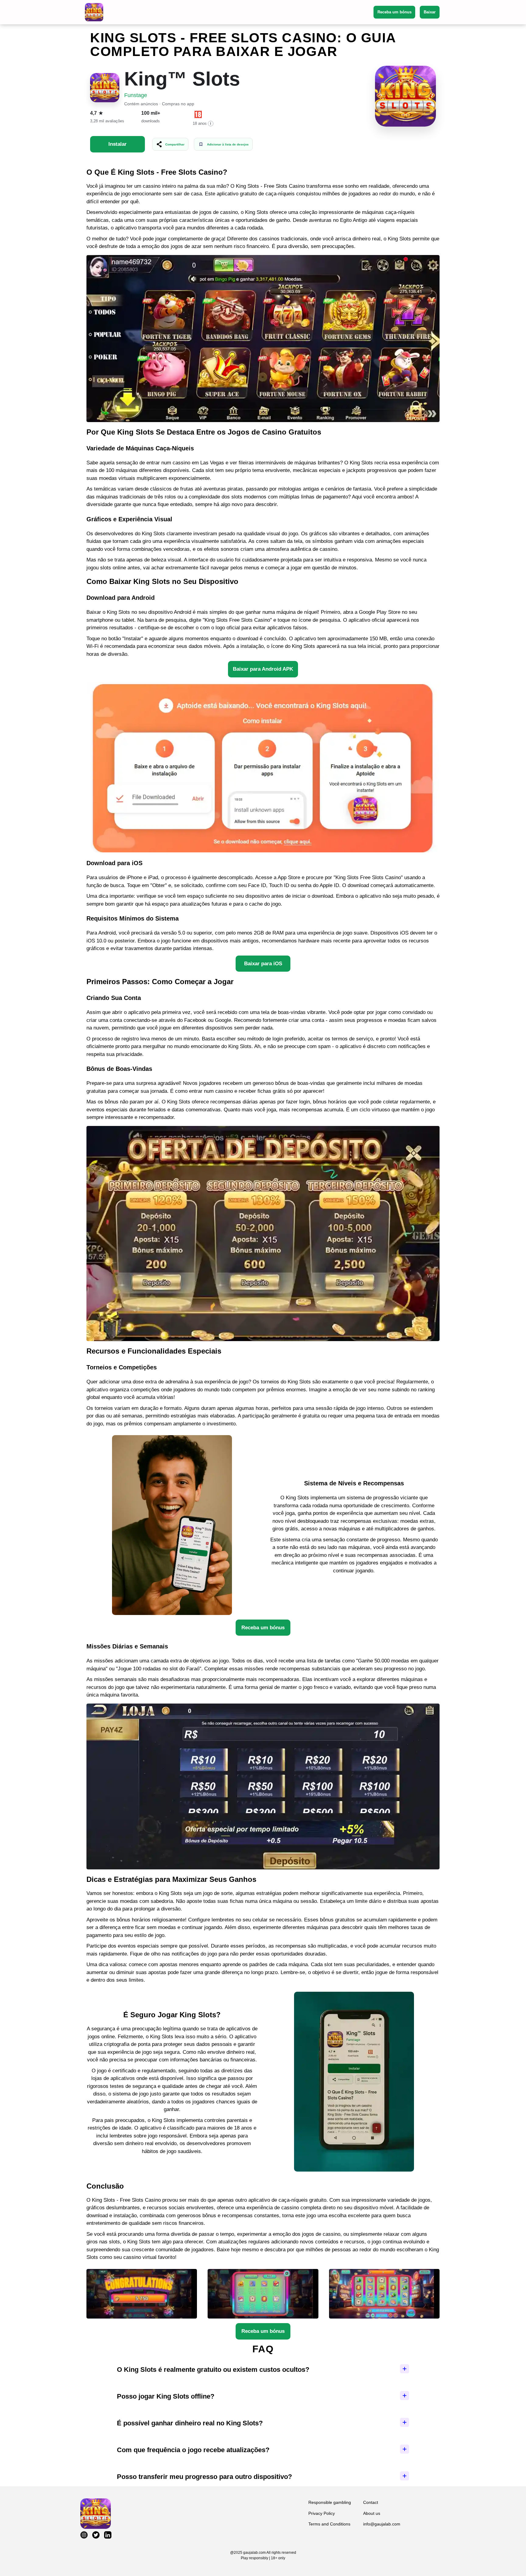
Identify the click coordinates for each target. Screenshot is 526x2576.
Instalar (117, 144)
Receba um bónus (394, 12)
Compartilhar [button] (175, 144)
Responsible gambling (330, 2502)
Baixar (430, 12)
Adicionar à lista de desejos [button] (228, 144)
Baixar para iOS (263, 964)
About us (372, 2513)
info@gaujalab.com (382, 2524)
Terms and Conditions (329, 2524)
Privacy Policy (322, 2513)
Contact (371, 2502)
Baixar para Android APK (263, 669)
